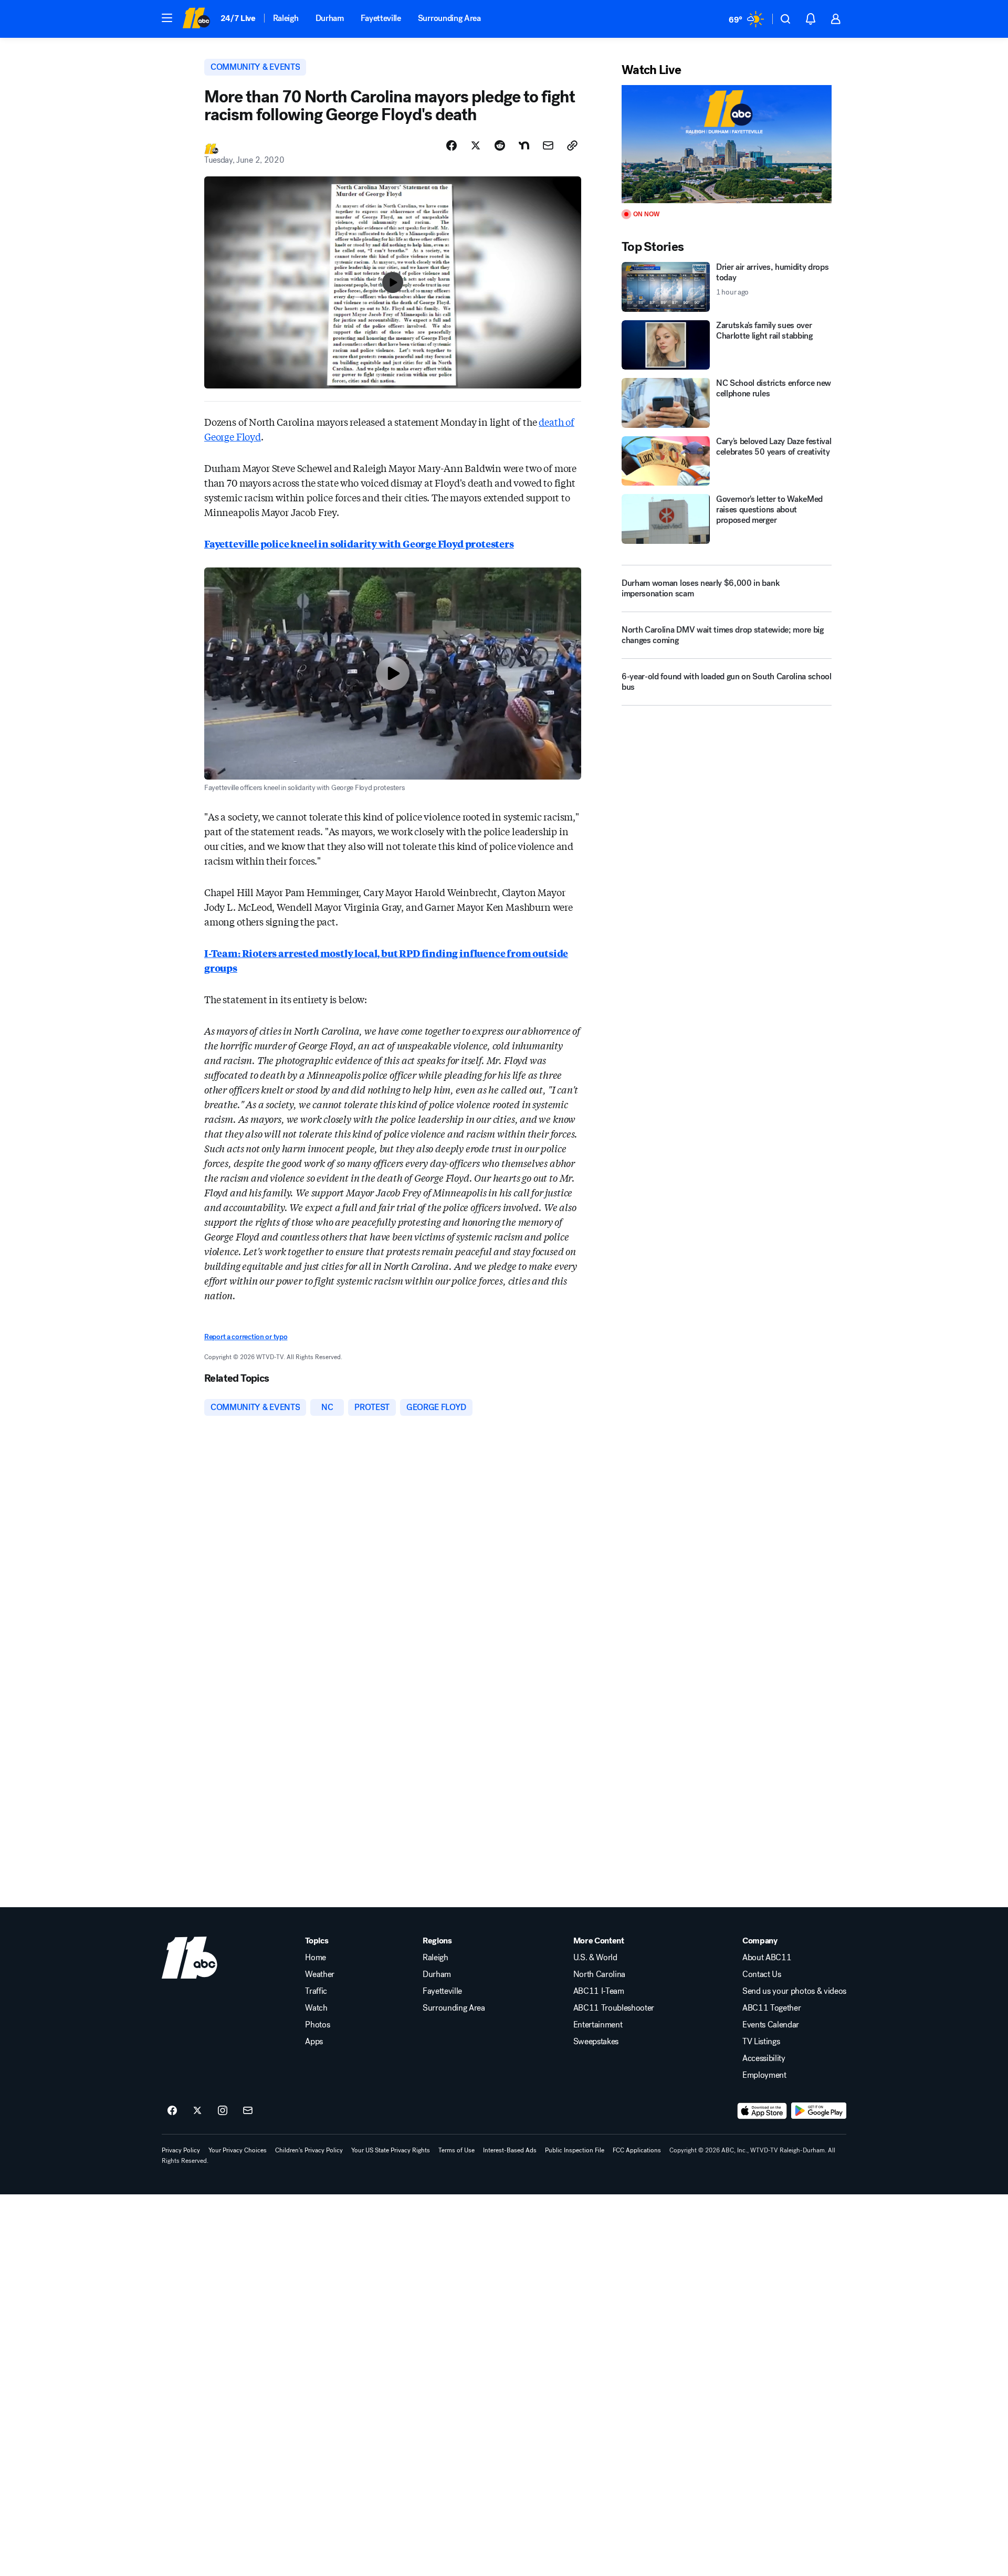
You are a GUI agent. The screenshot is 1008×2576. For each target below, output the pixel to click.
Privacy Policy (181, 2150)
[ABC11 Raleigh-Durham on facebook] (172, 2111)
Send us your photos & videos (794, 1991)
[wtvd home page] (190, 1958)
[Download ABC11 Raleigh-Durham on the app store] (762, 2111)
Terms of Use (456, 2150)
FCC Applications (637, 2150)
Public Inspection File (575, 2150)
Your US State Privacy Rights (391, 2150)
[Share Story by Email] (548, 145)
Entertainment (598, 2025)
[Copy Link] (572, 145)
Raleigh (286, 18)
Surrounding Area (449, 18)
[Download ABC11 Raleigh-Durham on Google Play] (819, 2111)
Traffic (316, 1991)
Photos (317, 2025)
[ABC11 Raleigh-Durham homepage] (196, 19)
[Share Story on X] (476, 145)
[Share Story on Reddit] (500, 145)
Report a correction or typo (246, 1337)
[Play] (727, 144)
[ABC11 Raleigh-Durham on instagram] (223, 2111)
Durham (330, 18)
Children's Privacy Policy (309, 2150)
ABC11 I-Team (599, 1991)
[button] (167, 18)
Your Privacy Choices (238, 2150)
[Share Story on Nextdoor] (524, 145)
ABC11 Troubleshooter (614, 2008)
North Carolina (600, 1974)
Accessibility (764, 2058)
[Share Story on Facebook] (451, 145)
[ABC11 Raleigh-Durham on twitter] (197, 2111)
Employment (764, 2075)
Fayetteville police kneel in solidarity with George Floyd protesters (359, 543)
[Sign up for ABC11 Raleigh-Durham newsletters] (248, 2111)
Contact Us (762, 1974)
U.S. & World (595, 1958)
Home (316, 1958)
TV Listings (761, 2042)
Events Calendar (771, 2025)
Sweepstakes (596, 2042)
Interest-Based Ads (510, 2150)
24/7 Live (238, 18)
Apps (314, 2042)
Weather (320, 1974)
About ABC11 (767, 1958)
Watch (316, 2008)
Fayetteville (381, 18)
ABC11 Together (772, 2008)
